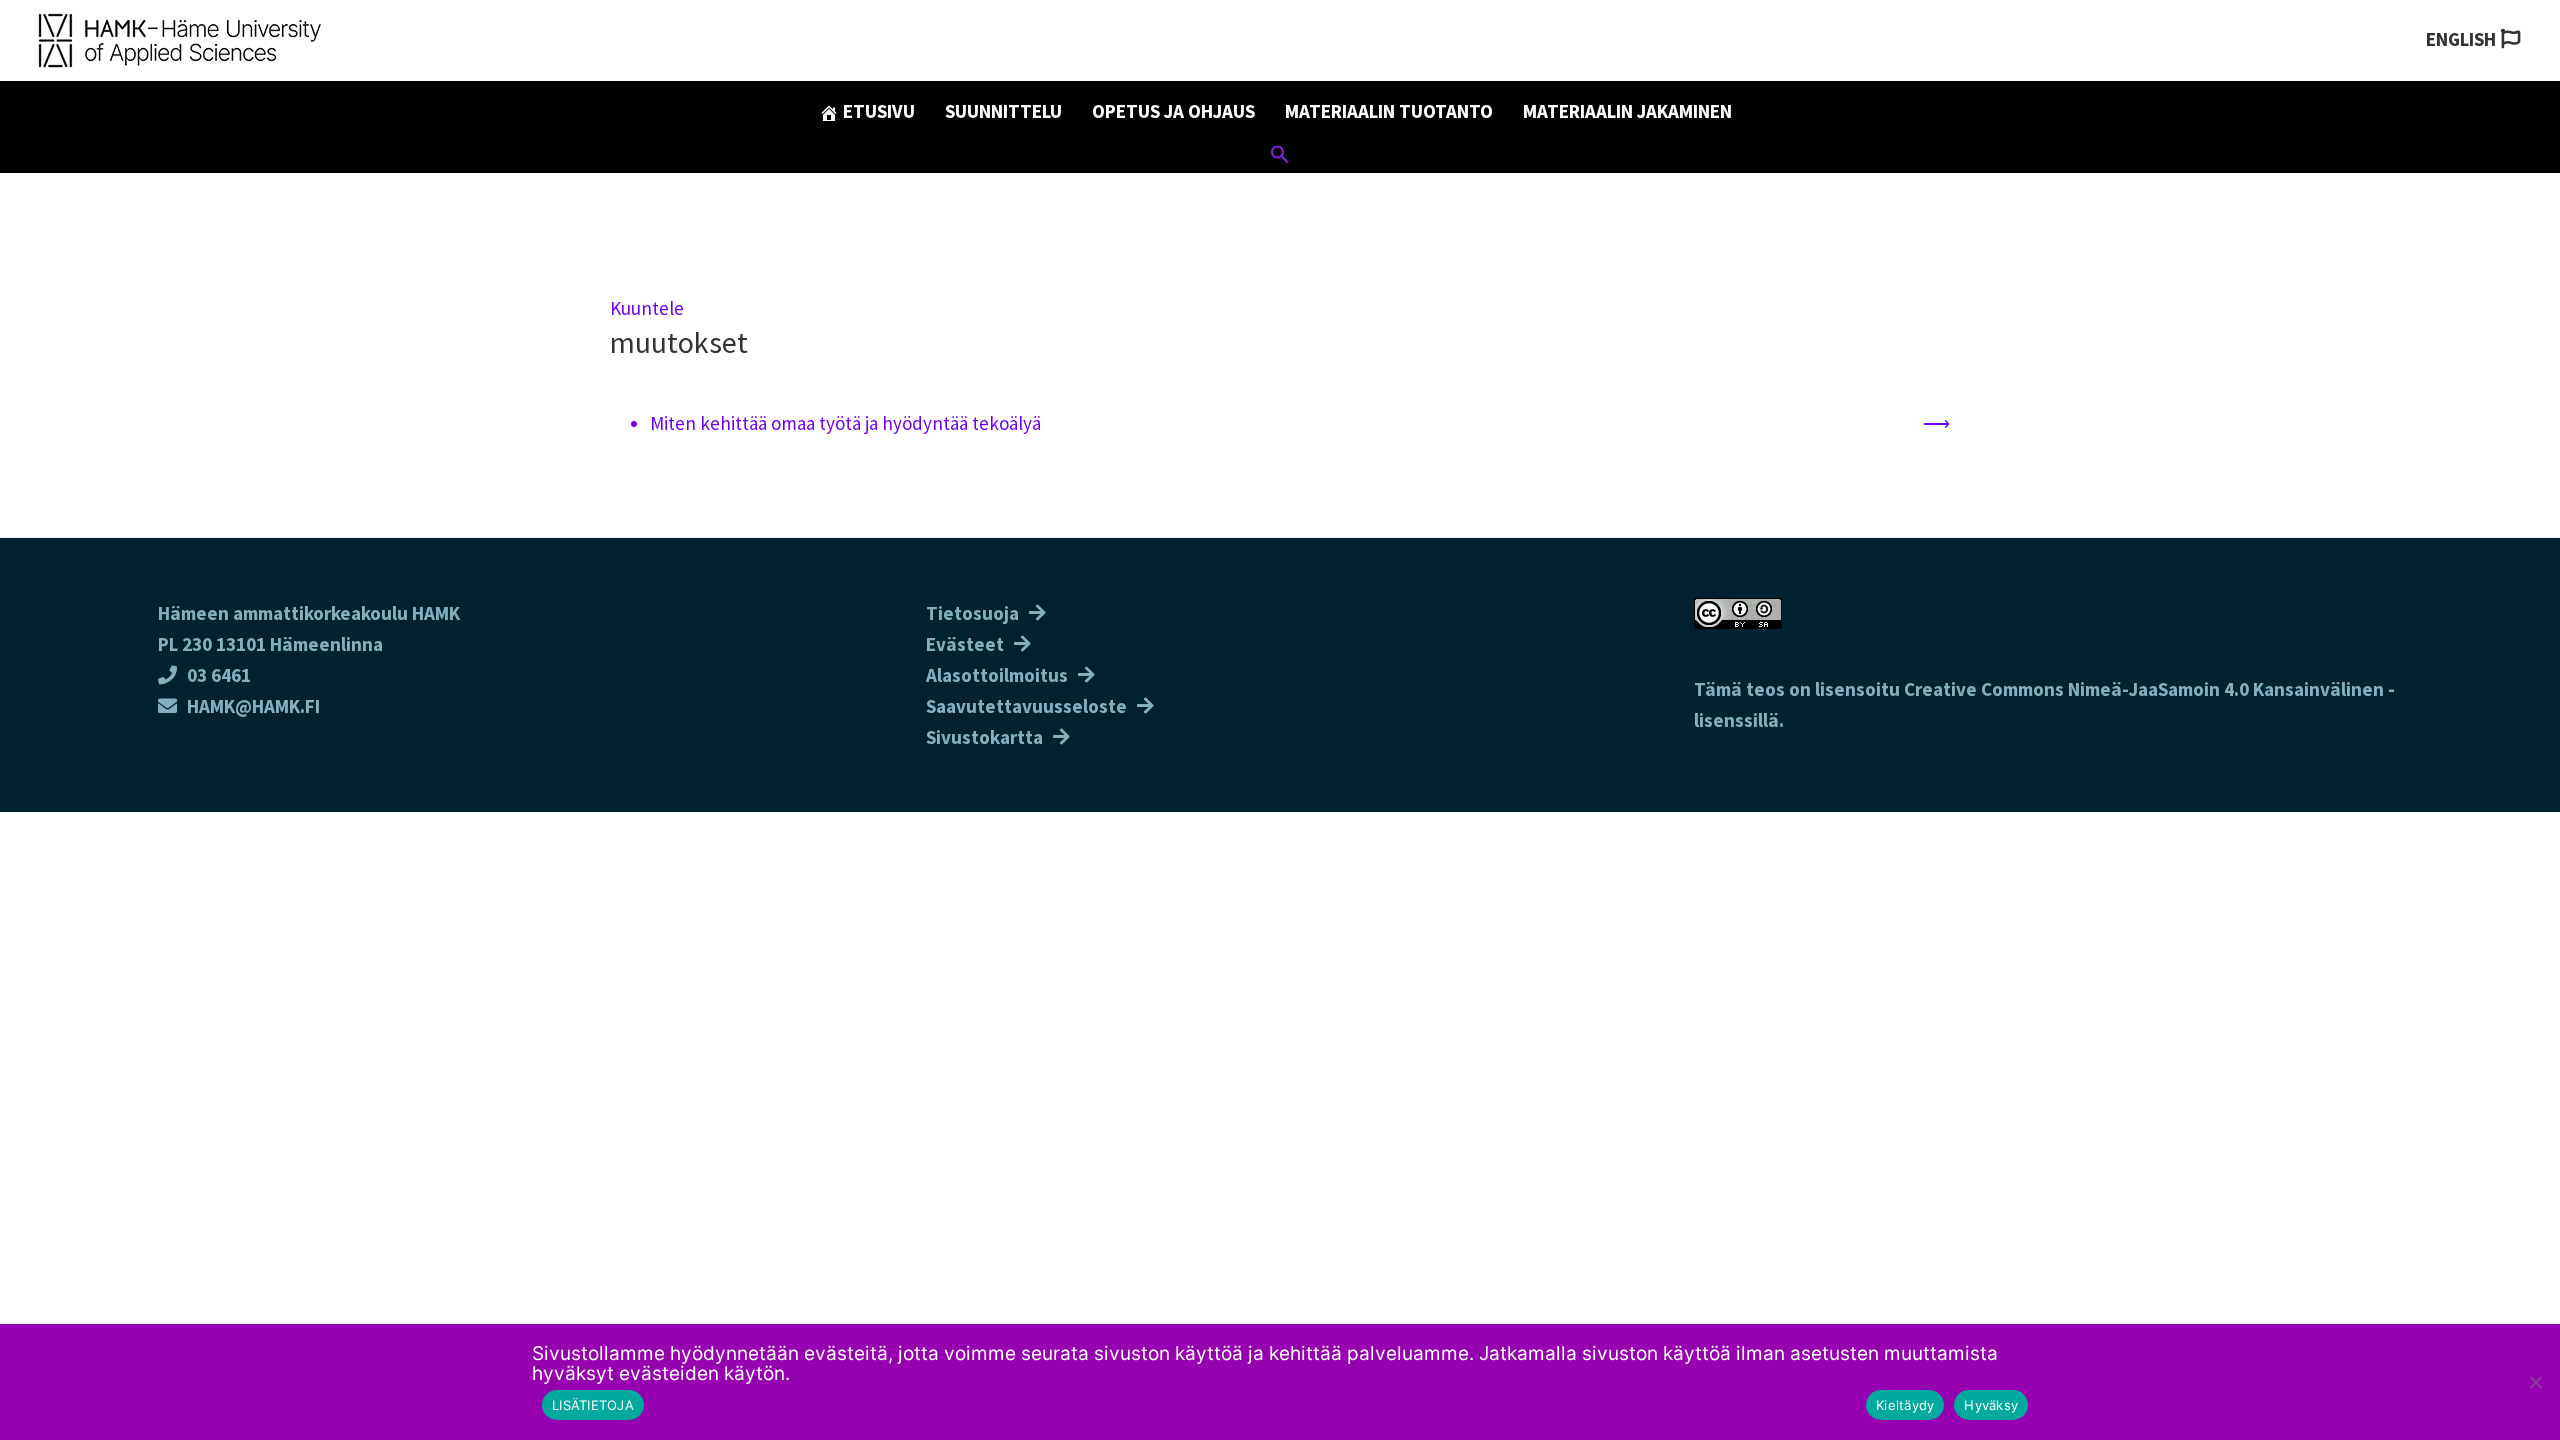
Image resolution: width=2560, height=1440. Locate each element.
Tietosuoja (972, 613)
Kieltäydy (1905, 1405)
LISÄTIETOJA (593, 1405)
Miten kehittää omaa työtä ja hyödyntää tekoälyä (845, 423)
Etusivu (877, 111)
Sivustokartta (984, 737)
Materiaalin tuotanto (1389, 111)
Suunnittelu (1003, 111)
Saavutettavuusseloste (1026, 706)
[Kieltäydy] (2535, 1382)
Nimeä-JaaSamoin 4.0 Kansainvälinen (2226, 689)
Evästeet (965, 644)
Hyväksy (1991, 1405)
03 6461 (219, 675)
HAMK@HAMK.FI (253, 706)
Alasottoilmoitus (997, 675)
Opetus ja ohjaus (1173, 111)
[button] (1280, 157)
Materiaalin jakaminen (1627, 111)
